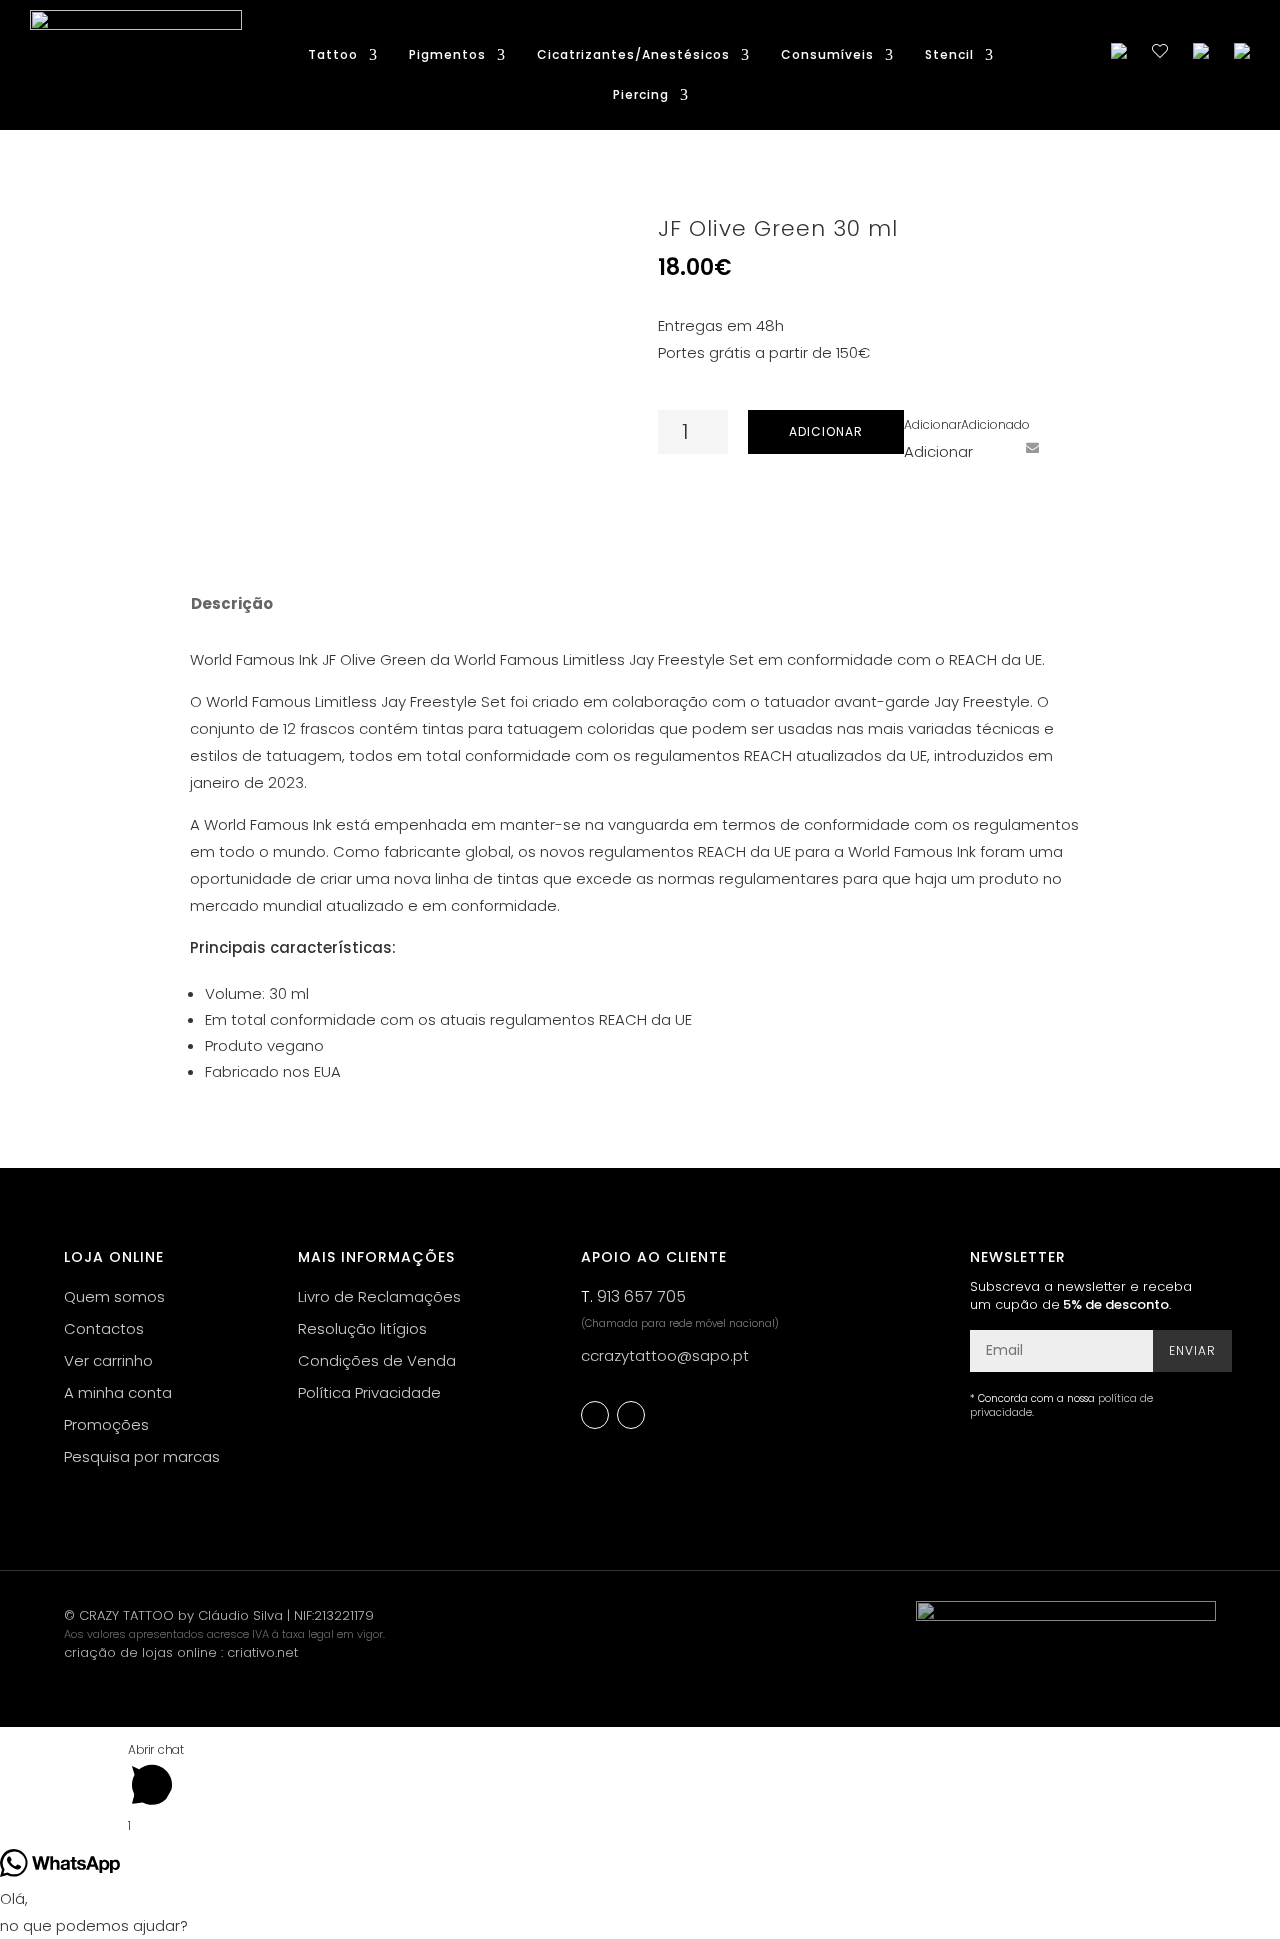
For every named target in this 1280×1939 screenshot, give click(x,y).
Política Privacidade (369, 1392)
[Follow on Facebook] (595, 1415)
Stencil (949, 55)
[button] (967, 424)
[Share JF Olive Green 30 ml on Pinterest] (995, 448)
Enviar (1192, 1350)
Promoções (106, 1424)
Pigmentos (447, 55)
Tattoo (333, 55)
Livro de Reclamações (379, 1296)
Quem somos (114, 1296)
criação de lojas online (140, 1652)
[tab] (230, 604)
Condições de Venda (377, 1360)
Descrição (232, 603)
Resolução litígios (362, 1328)
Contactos (104, 1328)
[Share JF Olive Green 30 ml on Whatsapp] (1069, 448)
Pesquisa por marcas (142, 1456)
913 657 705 (641, 1296)
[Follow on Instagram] (631, 1415)
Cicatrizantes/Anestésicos (633, 55)
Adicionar (826, 431)
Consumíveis (827, 55)
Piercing (641, 95)
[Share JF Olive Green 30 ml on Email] (1032, 448)
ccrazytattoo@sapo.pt (665, 1355)
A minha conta (118, 1392)
